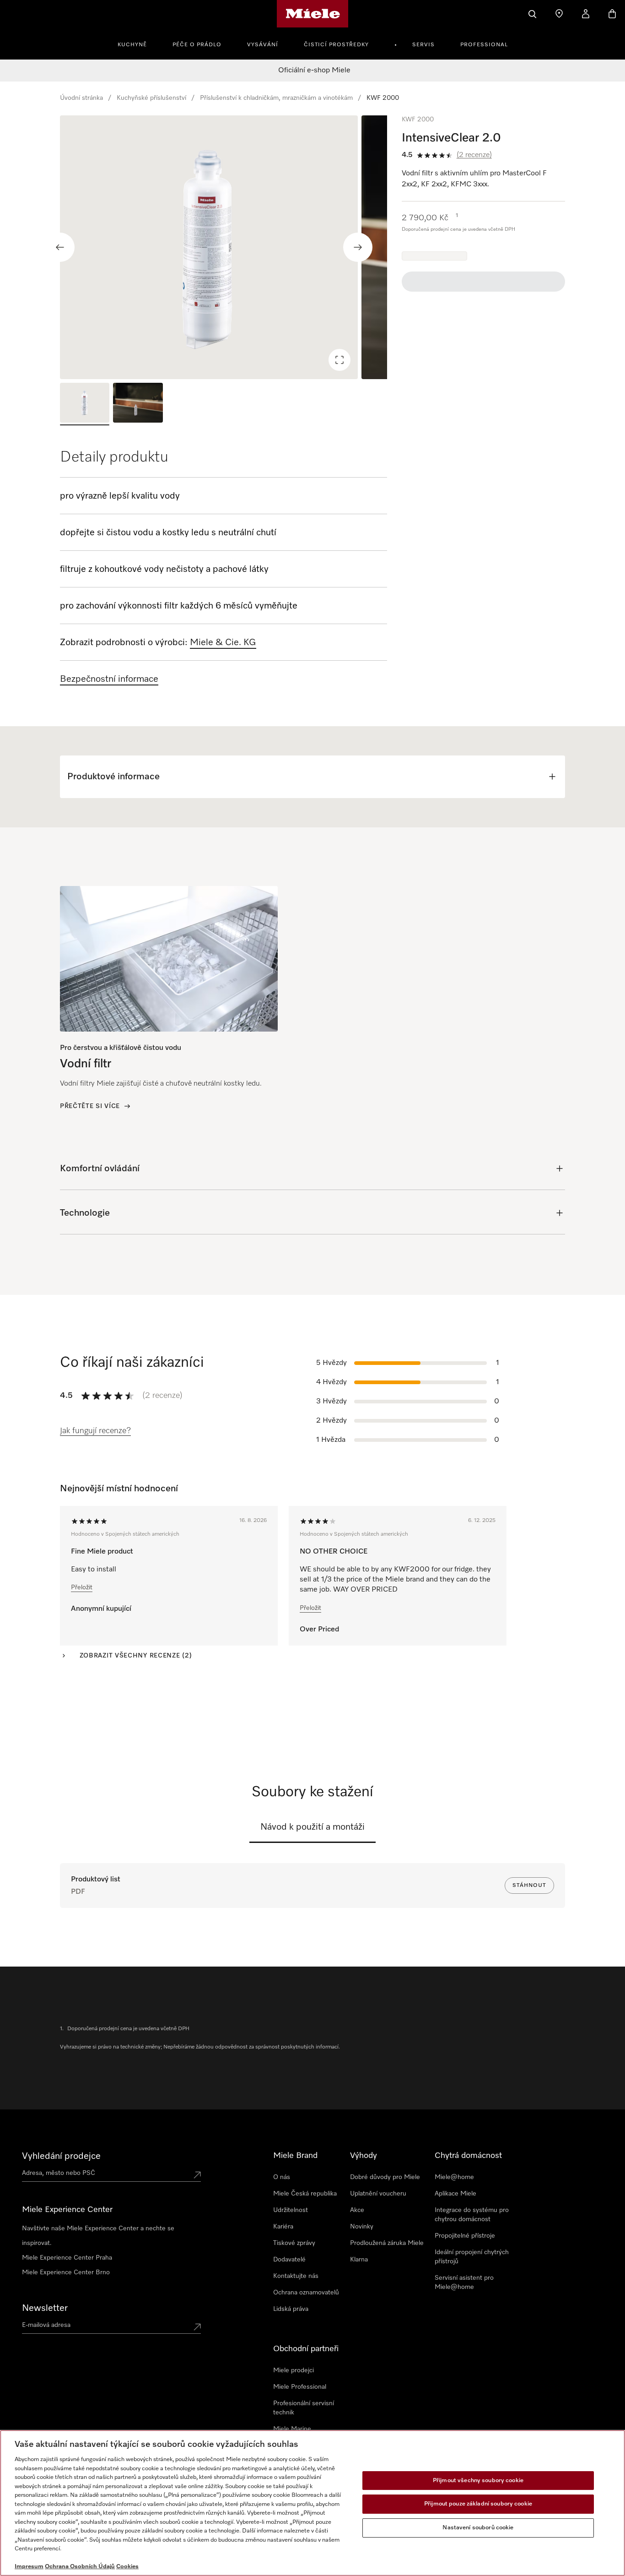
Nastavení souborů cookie (478, 2528)
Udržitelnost (291, 2210)
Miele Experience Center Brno (66, 2272)
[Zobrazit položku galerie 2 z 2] (138, 404)
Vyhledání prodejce (61, 2156)
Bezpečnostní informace (109, 679)
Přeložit (82, 1587)
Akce (357, 2210)
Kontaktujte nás (296, 2276)
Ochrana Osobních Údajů (80, 2567)
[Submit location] (197, 2175)
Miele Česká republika (305, 2194)
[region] (224, 247)
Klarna (359, 2260)
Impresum (29, 2567)
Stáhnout (529, 1886)
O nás (282, 2177)
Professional (484, 45)
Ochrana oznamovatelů (306, 2293)
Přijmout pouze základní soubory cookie (478, 2504)
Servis (423, 45)
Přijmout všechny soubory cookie (478, 2481)
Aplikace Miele (455, 2194)
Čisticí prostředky (336, 45)
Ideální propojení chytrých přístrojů (472, 2257)
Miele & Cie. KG (223, 642)
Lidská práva (291, 2309)
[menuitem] (137, 43)
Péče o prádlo (197, 45)
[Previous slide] (60, 247)
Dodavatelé (289, 2260)
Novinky (362, 2227)
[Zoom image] (339, 360)
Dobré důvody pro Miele (385, 2177)
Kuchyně (132, 45)
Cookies (127, 2567)
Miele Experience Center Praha (67, 2258)
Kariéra (283, 2227)
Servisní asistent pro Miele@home (464, 2283)
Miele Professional (300, 2387)
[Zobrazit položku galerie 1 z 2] (85, 404)
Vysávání (263, 45)
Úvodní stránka (81, 98)
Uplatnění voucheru (378, 2194)
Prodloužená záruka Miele (387, 2243)
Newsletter (45, 2308)
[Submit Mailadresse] (197, 2327)
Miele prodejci (294, 2370)
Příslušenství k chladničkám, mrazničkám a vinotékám (276, 98)
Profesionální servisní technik (304, 2408)
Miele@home (454, 2177)
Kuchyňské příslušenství (151, 98)
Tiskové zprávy (294, 2243)
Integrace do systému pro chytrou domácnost (472, 2215)
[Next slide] (358, 247)
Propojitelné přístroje (465, 2236)
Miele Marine (292, 2429)
